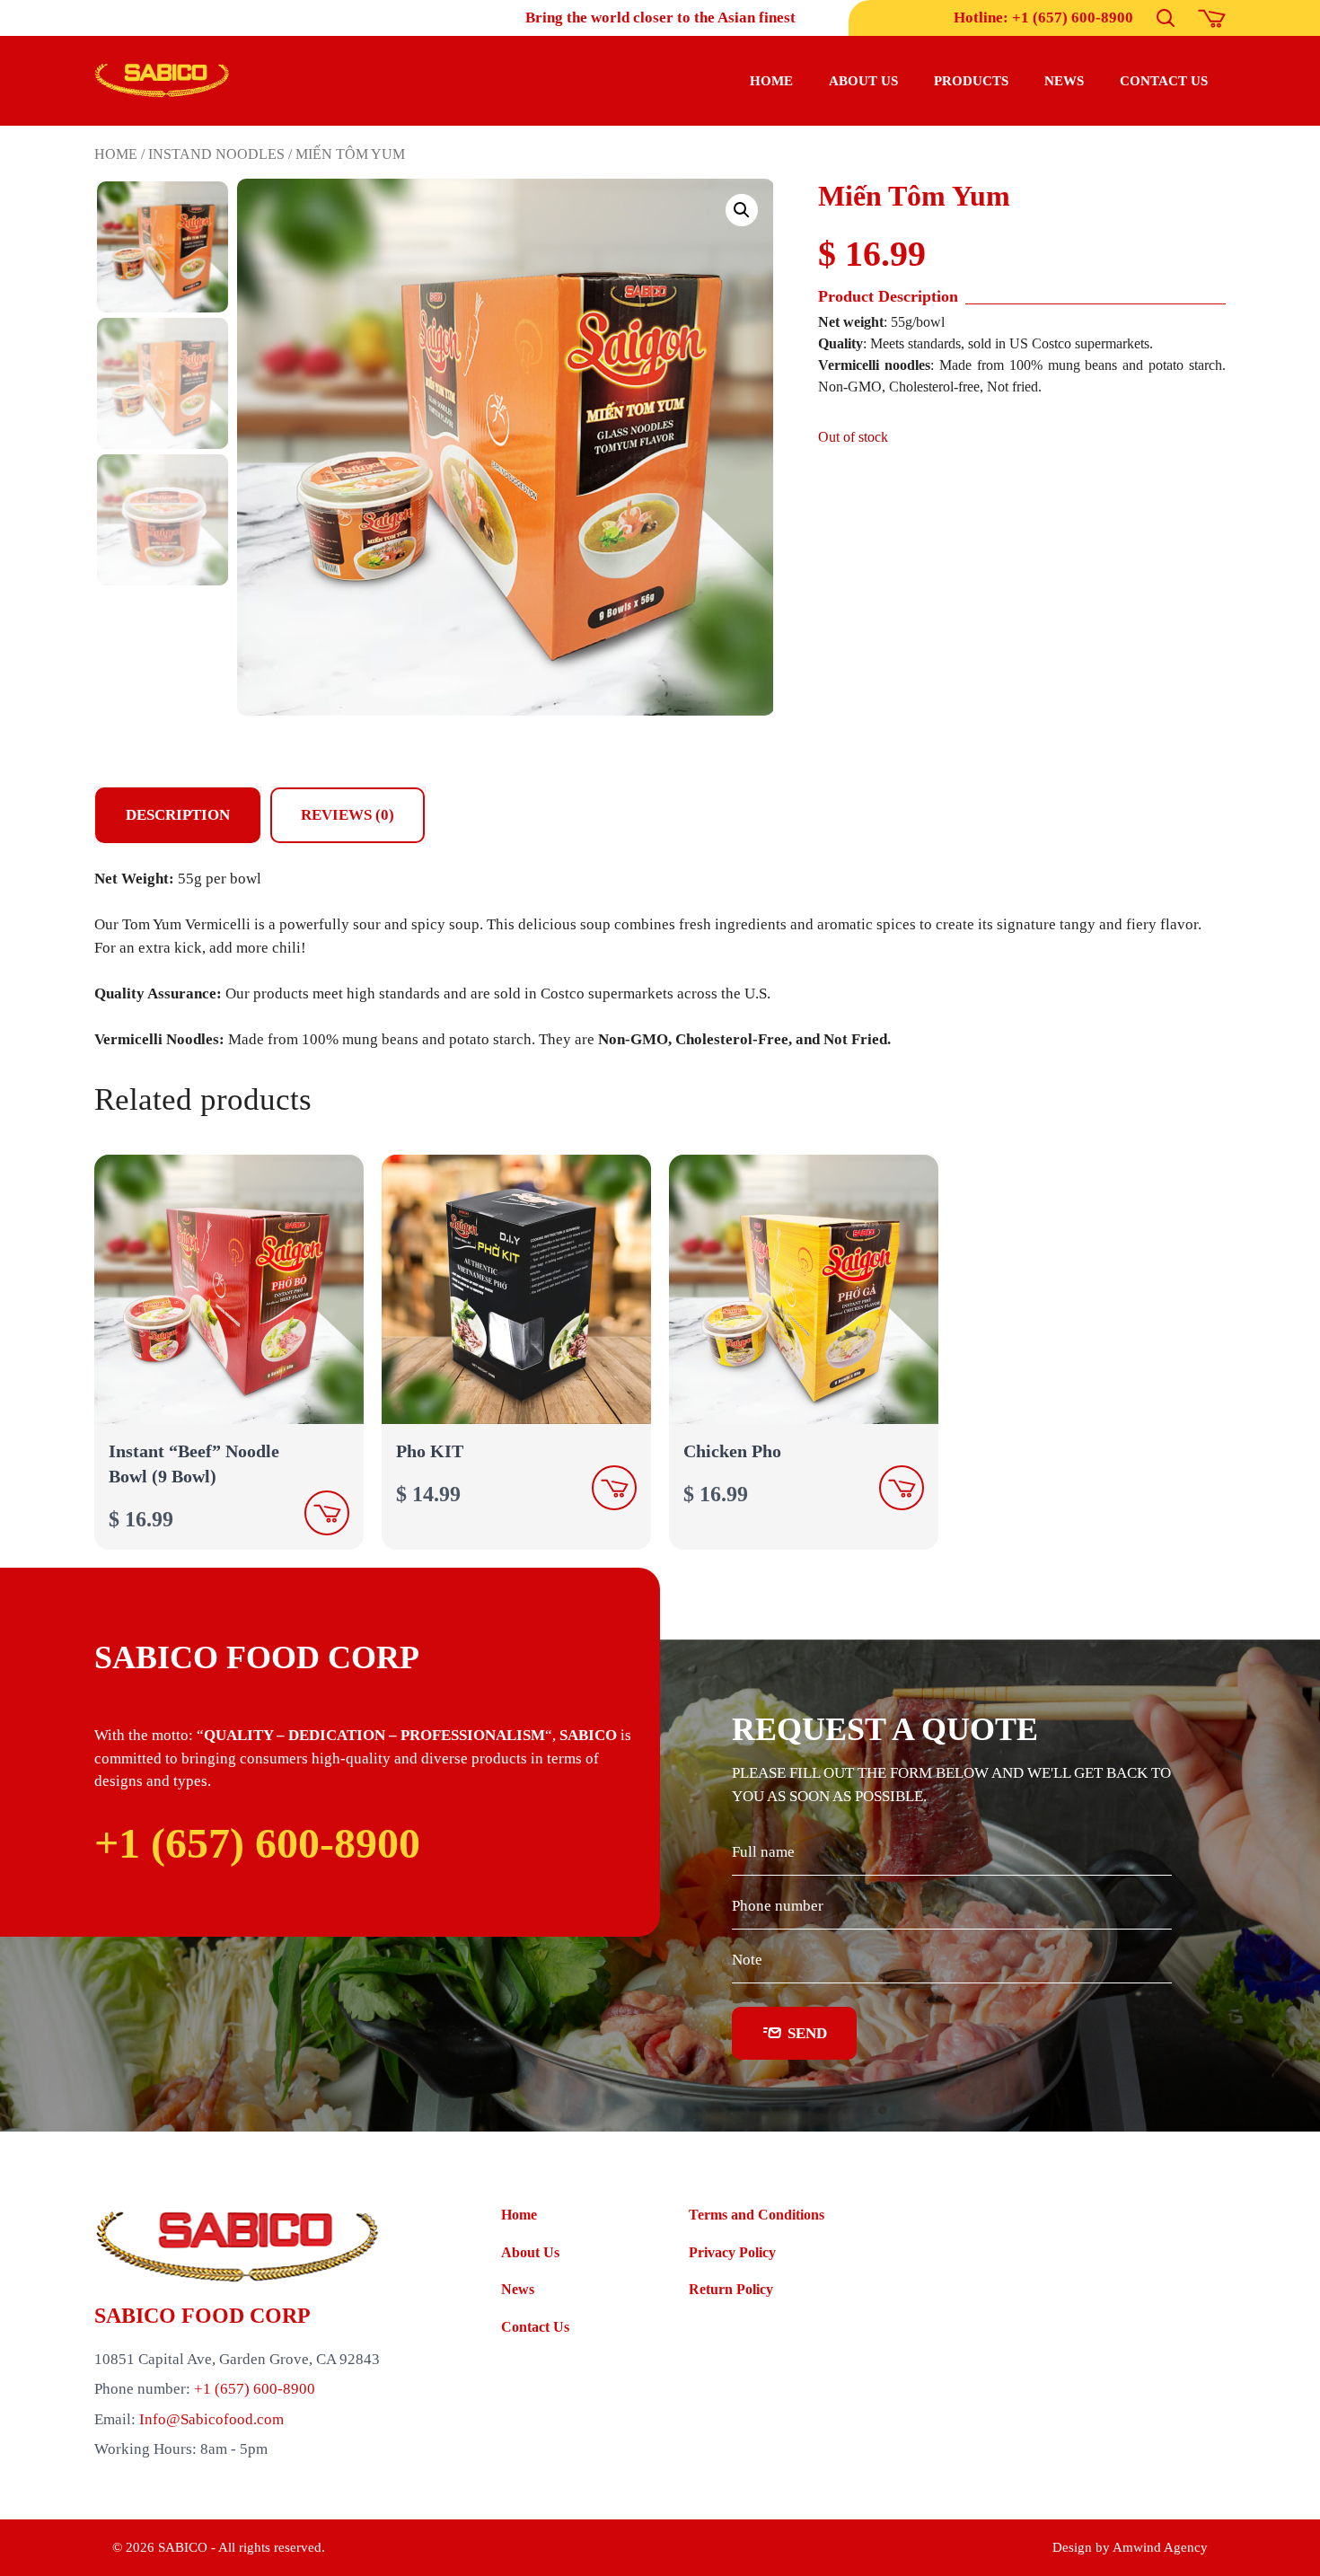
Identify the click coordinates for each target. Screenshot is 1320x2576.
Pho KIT (430, 1451)
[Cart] (1212, 18)
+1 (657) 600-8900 (257, 1843)
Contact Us (535, 2327)
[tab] (178, 815)
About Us (530, 2252)
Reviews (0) (348, 815)
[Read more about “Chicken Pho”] (902, 1488)
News (1064, 81)
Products (971, 81)
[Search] (1166, 18)
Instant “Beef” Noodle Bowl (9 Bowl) (194, 1464)
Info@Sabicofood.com (211, 2419)
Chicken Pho (732, 1451)
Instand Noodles (216, 154)
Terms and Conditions (757, 2215)
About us (863, 81)
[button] (742, 210)
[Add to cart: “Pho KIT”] (614, 1488)
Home (771, 81)
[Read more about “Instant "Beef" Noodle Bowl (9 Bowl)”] (327, 1513)
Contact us (1164, 81)
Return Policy (731, 2289)
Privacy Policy (732, 2252)
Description (178, 815)
